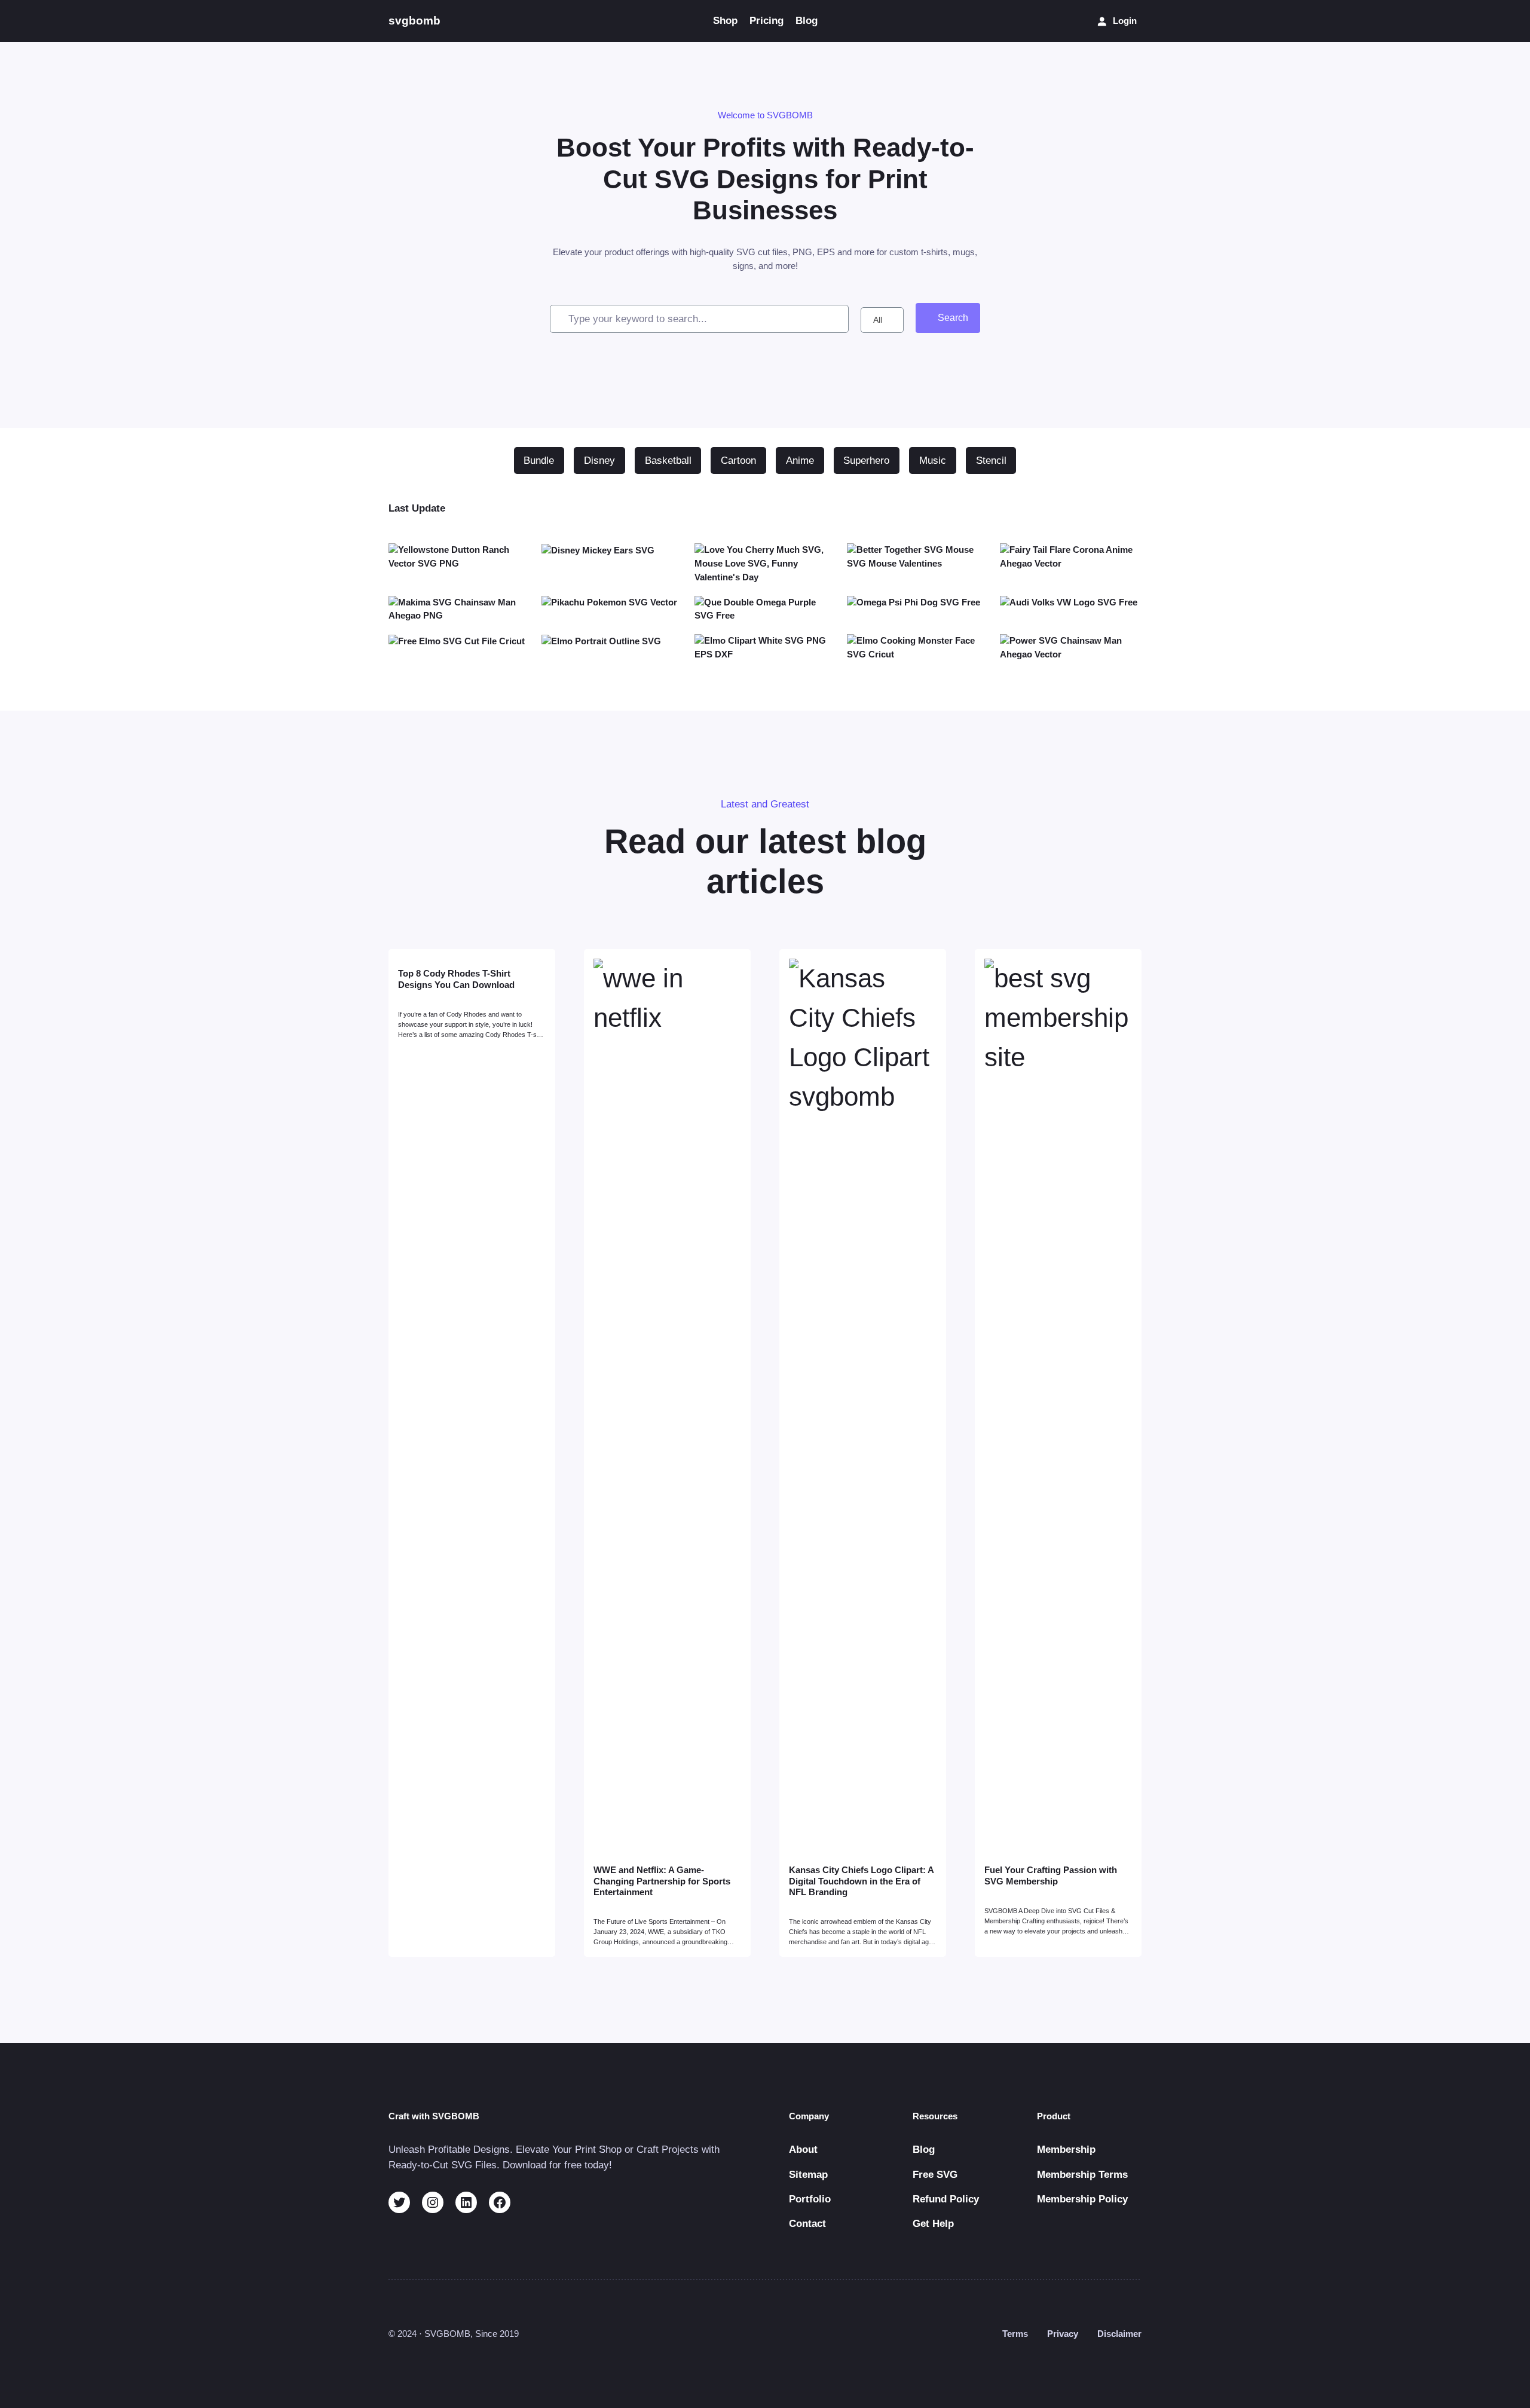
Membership (1066, 2150)
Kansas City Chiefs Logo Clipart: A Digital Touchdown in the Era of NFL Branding (861, 1881)
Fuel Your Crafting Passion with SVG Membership (1051, 1875)
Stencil (991, 461)
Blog (924, 2150)
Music (933, 461)
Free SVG (935, 2175)
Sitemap (808, 2175)
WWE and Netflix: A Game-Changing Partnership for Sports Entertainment (662, 1881)
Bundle (539, 461)
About (803, 2150)
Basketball (668, 461)
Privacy (1063, 2334)
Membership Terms (1082, 2175)
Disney (599, 461)
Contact (807, 2224)
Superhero (866, 461)
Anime (800, 461)
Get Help (933, 2224)
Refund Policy (946, 2199)
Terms (1015, 2334)
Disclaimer (1119, 2334)
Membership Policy (1082, 2199)
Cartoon (738, 461)
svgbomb (414, 21)
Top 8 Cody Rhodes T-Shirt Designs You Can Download (456, 979)
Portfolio (810, 2199)
